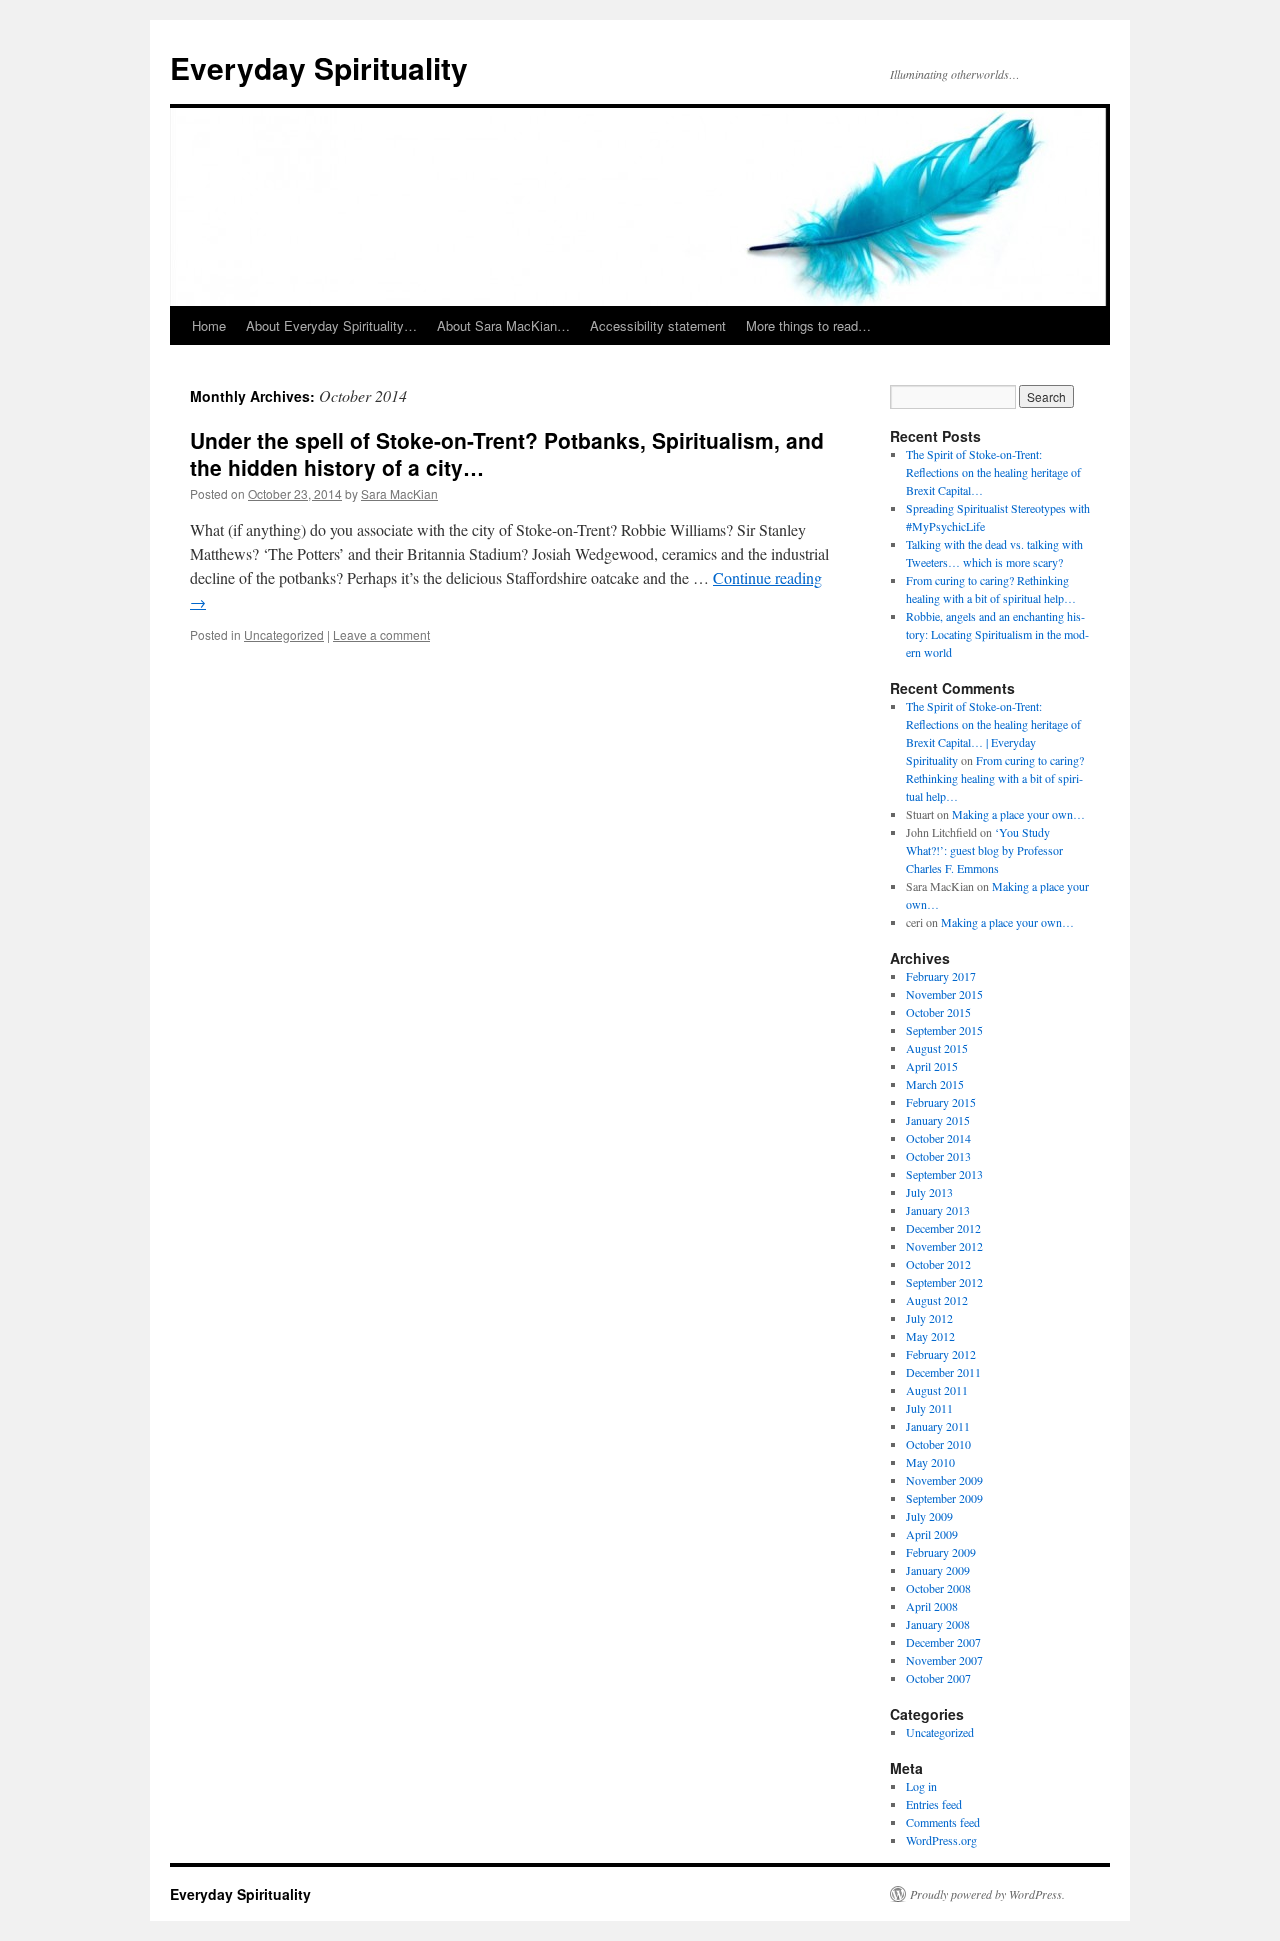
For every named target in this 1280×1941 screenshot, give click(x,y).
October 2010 (938, 1444)
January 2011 (938, 1426)
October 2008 (938, 1588)
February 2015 (941, 1102)
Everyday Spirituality (319, 67)
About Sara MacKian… (503, 325)
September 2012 (944, 1282)
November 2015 (944, 994)
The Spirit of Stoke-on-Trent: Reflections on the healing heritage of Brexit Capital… (993, 472)
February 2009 (941, 1552)
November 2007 (944, 1660)
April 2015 (932, 1066)
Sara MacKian (399, 493)
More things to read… (808, 325)
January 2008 (938, 1624)
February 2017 (941, 976)
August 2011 (937, 1390)
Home (209, 325)
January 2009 (938, 1570)
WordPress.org (941, 1840)
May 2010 (930, 1462)
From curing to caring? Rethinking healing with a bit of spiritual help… (995, 778)
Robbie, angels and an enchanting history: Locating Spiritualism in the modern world (997, 634)
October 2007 (938, 1678)
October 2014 (938, 1138)
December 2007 (943, 1642)
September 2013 (944, 1174)
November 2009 (944, 1480)
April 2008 (932, 1606)
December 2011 (943, 1372)
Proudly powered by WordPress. (987, 1894)
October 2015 (938, 1012)
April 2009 (932, 1534)
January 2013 (938, 1210)
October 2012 (938, 1264)
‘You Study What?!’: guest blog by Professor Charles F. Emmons (984, 850)
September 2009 (944, 1498)
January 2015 (938, 1120)
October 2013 (938, 1156)
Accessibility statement (658, 325)
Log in (921, 1786)
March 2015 (935, 1084)
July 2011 (929, 1408)
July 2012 (929, 1318)
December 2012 (943, 1228)
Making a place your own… (1018, 814)
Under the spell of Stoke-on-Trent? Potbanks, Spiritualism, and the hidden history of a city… (507, 453)
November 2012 (944, 1246)
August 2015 (937, 1048)
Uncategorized (284, 634)
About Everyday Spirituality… (331, 325)
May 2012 (930, 1336)
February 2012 (941, 1354)
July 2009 (929, 1516)
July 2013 (929, 1192)
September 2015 (944, 1030)
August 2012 (937, 1300)
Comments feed (943, 1822)
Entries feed (934, 1804)
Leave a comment (381, 634)
